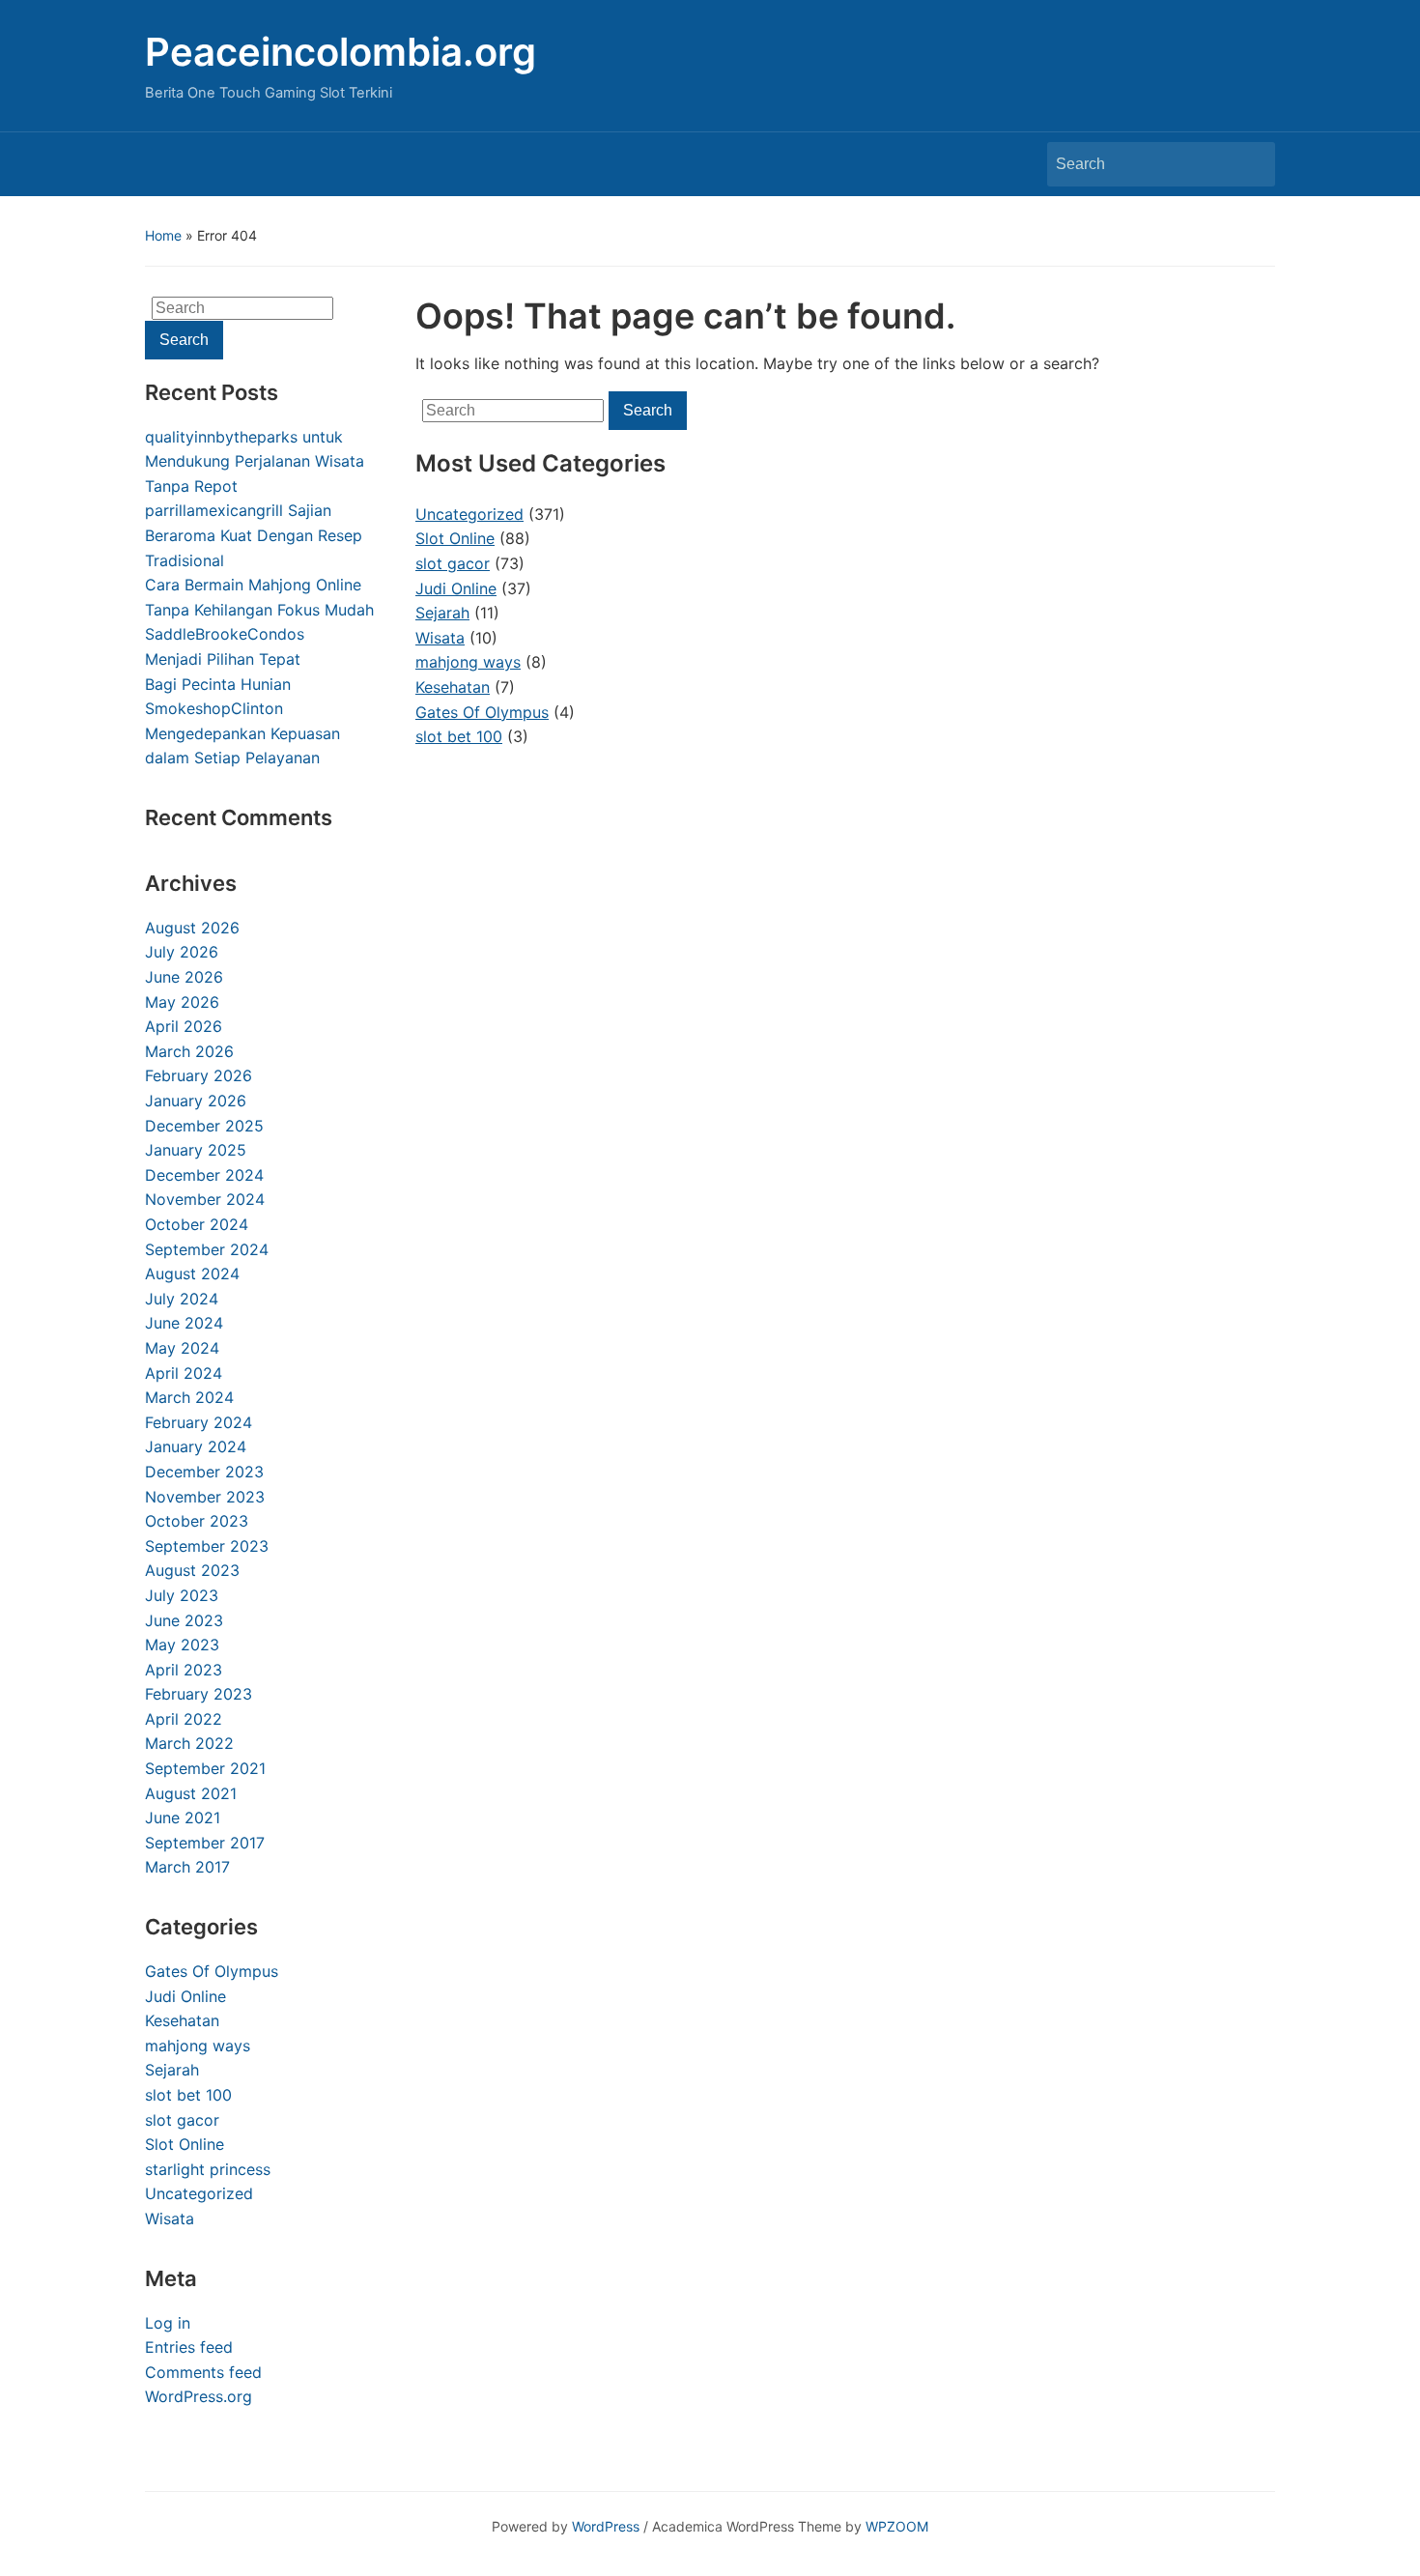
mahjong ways (198, 2046)
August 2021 (191, 1793)
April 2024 (184, 1373)
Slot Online (185, 2144)
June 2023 (184, 1620)
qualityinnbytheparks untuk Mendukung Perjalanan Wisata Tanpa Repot (255, 461)
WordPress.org (199, 2396)
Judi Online (185, 1996)
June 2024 (184, 1323)
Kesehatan (182, 2020)
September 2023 (207, 1546)
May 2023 (182, 1645)
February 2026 (199, 1075)
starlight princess (208, 2169)
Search (1251, 164)
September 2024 (207, 1249)
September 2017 (205, 1843)
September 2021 (205, 1768)
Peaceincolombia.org (341, 52)
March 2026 (189, 1051)
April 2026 (184, 1026)
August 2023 (192, 1570)
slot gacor (182, 2120)
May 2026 (182, 1002)
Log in (168, 2323)
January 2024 (196, 1446)
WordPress (606, 2526)
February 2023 (199, 1694)
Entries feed (189, 2347)
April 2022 (184, 1719)
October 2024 (197, 1224)
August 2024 (192, 1274)
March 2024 (189, 1397)
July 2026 (182, 952)
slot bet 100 (188, 2095)
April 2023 (184, 1670)
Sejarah (172, 2070)
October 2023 (197, 1521)
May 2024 (182, 1348)
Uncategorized (199, 2193)
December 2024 (204, 1175)
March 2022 (189, 1743)
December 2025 (204, 1126)
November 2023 (205, 1497)
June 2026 (184, 977)
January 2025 (196, 1150)
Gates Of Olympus (212, 1971)
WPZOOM (897, 2526)
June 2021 (183, 1818)
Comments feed (203, 2372)
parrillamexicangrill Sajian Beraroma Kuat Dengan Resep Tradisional (254, 535)
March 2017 (187, 1867)
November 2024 (205, 1199)
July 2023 (182, 1595)
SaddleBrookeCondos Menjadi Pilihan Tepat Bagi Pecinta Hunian (225, 658)
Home (163, 235)
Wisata (170, 2218)
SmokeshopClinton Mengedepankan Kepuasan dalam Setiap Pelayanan (242, 733)
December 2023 (204, 1472)
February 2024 (199, 1422)
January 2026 (196, 1101)
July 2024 (182, 1299)
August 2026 (192, 928)
